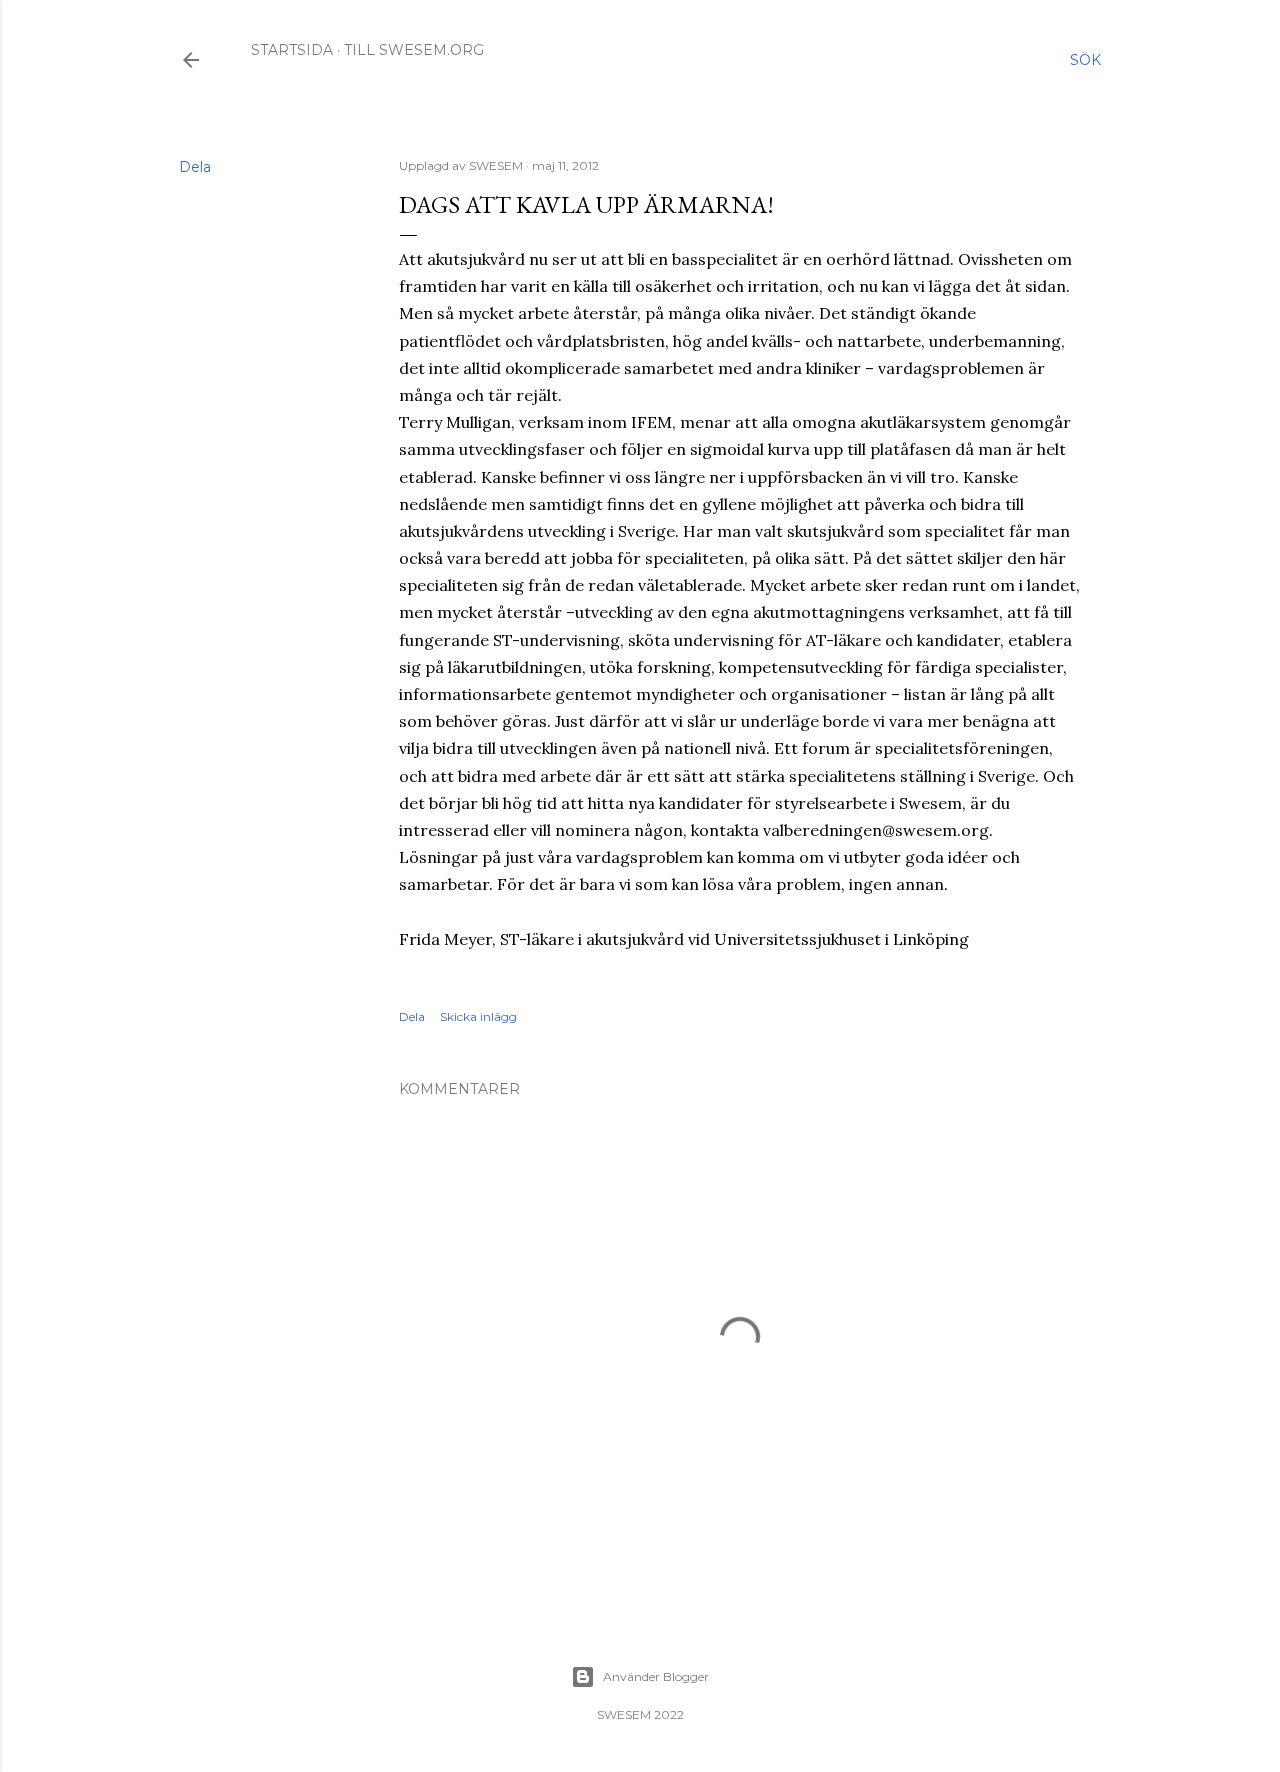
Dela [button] (195, 167)
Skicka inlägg (478, 1016)
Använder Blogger (656, 1676)
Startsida (292, 50)
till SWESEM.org (414, 50)
